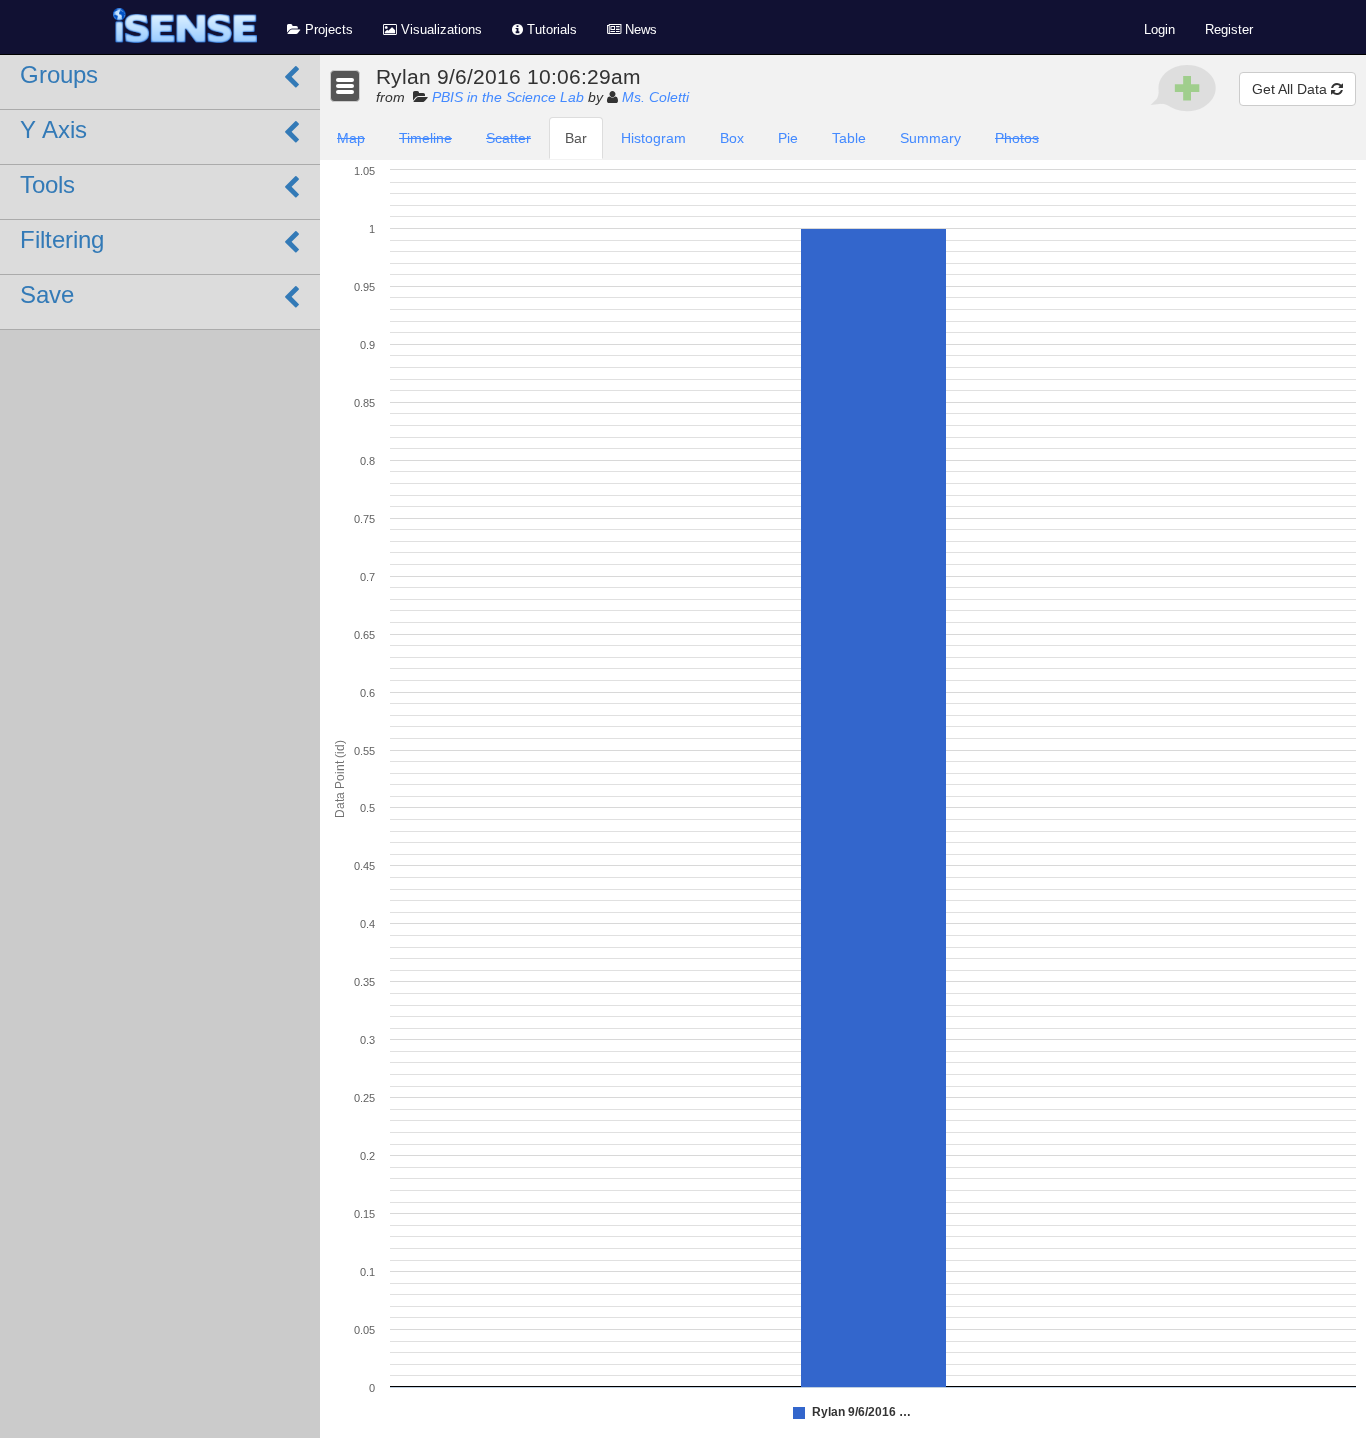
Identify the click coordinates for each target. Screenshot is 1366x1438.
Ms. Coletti (655, 97)
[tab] (351, 138)
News (639, 30)
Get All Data (1291, 89)
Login (1159, 30)
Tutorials (550, 30)
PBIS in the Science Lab (508, 97)
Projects (327, 30)
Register (1229, 30)
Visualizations (439, 30)
